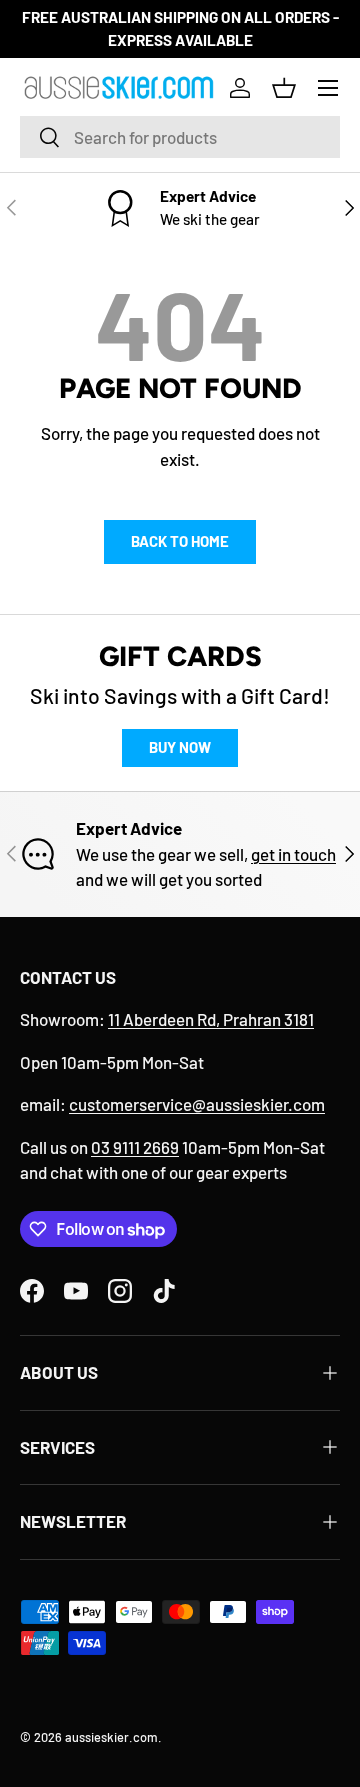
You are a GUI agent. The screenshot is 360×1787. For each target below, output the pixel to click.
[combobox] (180, 137)
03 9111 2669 (135, 1147)
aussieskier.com (111, 1737)
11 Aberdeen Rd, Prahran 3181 (211, 1019)
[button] (284, 88)
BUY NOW (180, 747)
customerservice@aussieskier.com (197, 1104)
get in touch (293, 854)
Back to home (180, 541)
